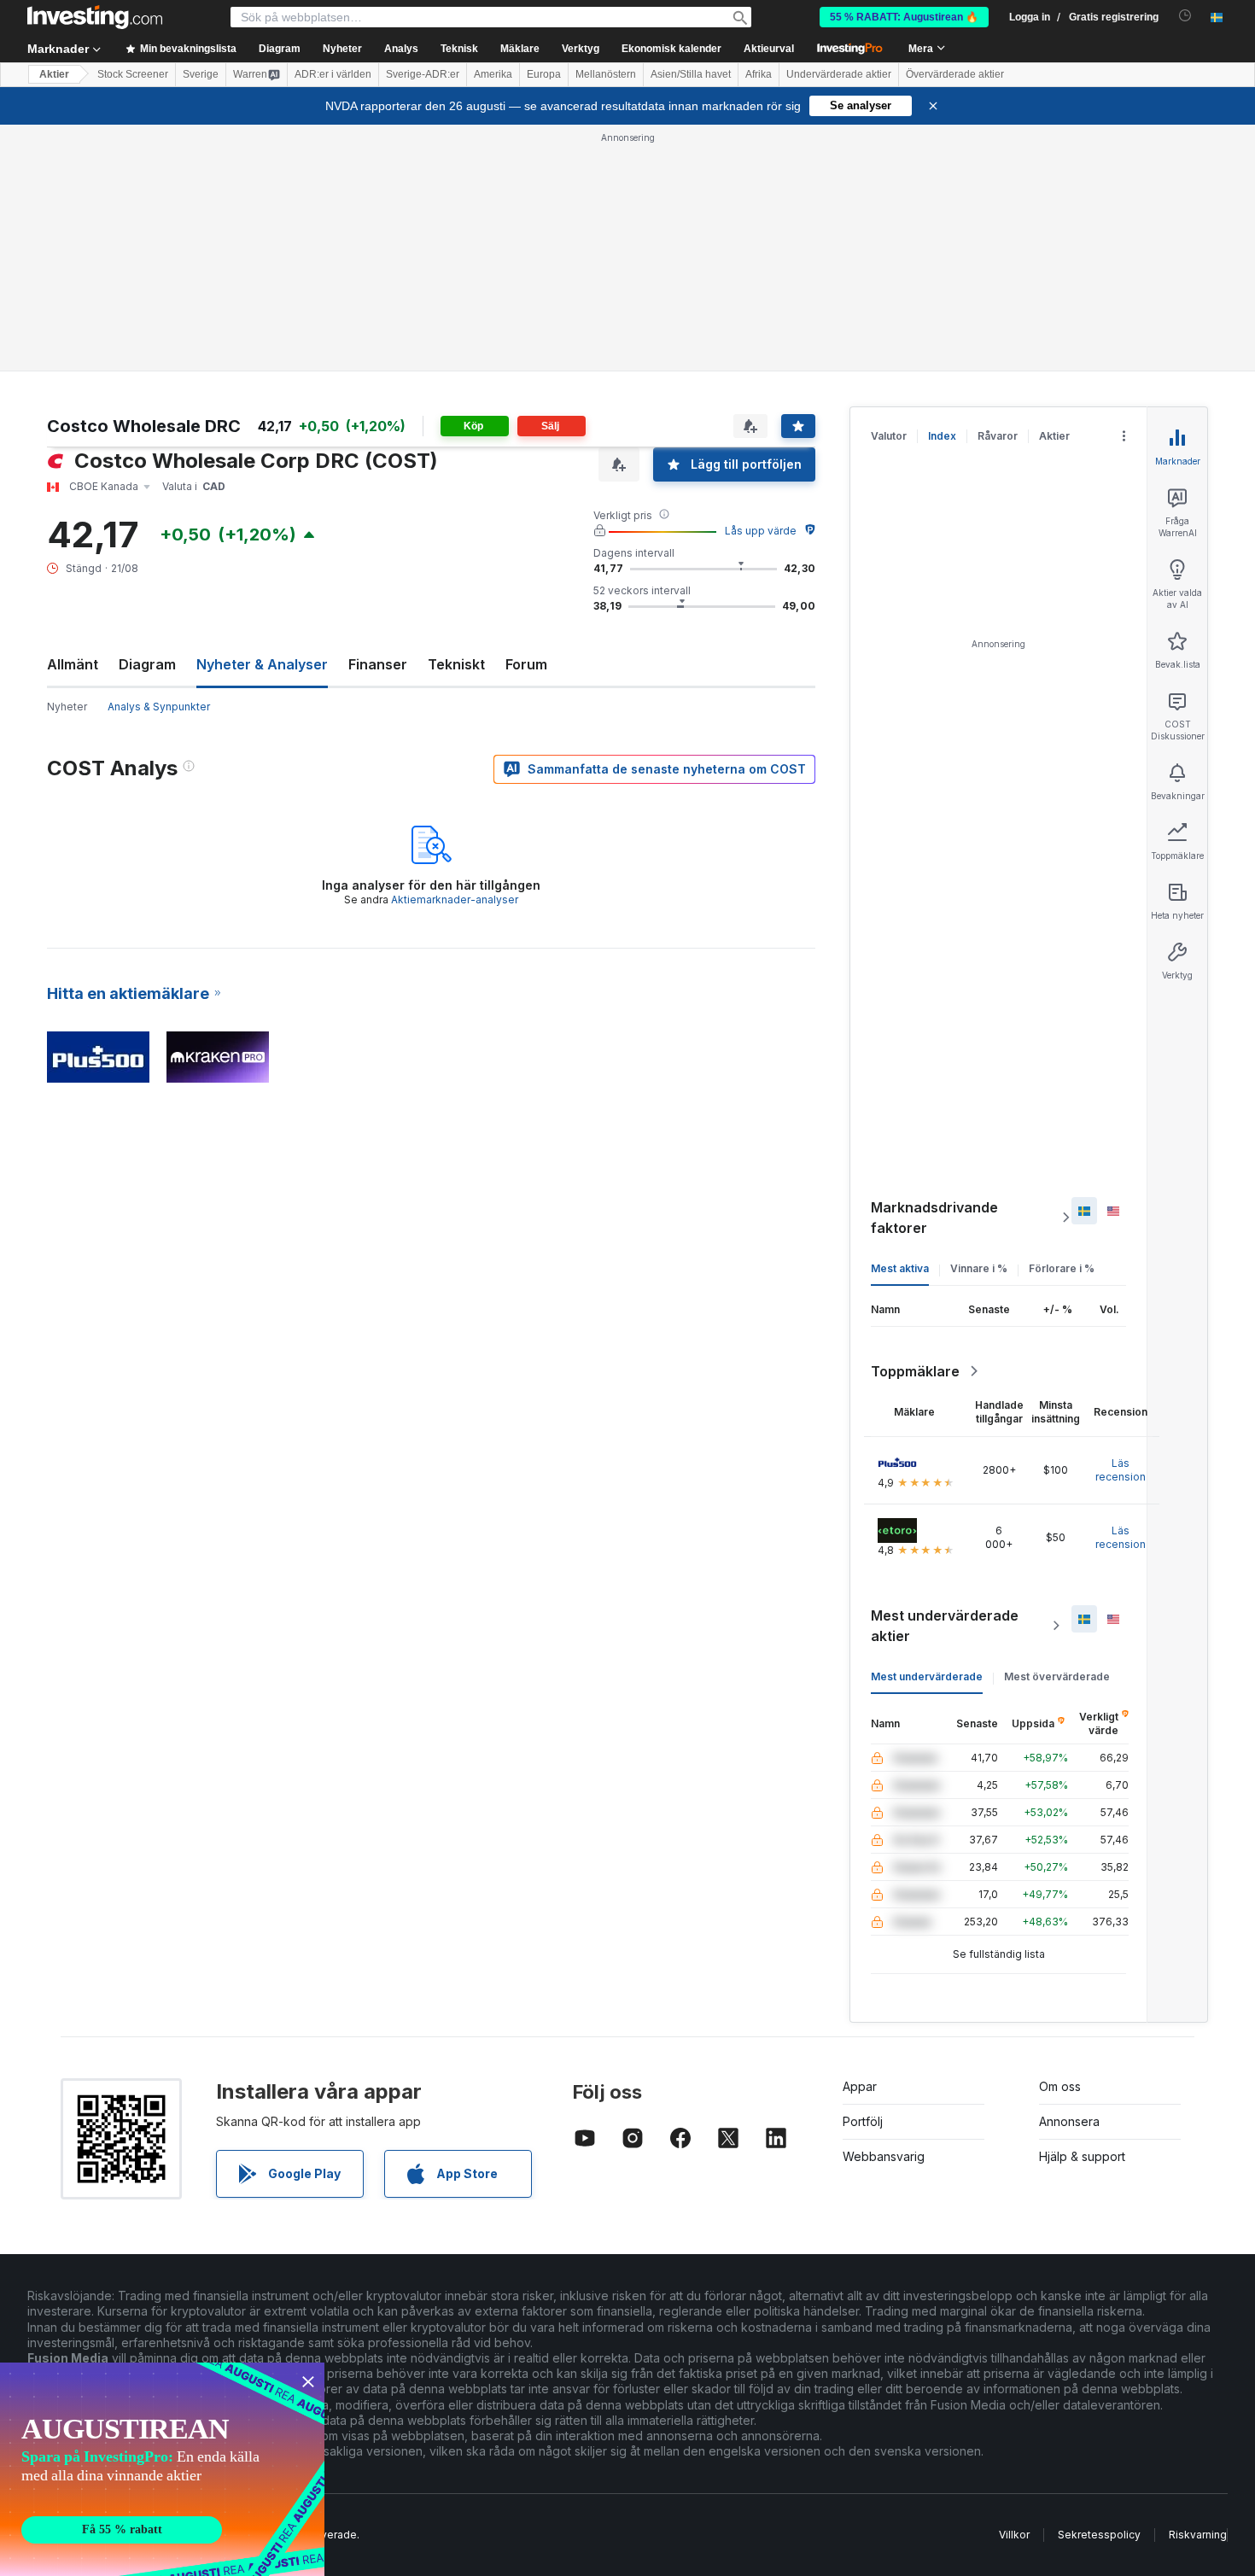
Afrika (759, 74)
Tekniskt (456, 664)
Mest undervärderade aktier (945, 1626)
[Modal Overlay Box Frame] (162, 2469)
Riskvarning (1198, 2535)
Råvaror (998, 436)
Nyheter (67, 707)
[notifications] (1185, 16)
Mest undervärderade (927, 1676)
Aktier (54, 74)
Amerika (493, 74)
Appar (860, 2086)
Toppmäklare (915, 1371)
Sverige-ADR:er (423, 74)
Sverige (201, 74)
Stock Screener (133, 74)
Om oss (1060, 2086)
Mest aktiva (900, 1268)
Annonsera (1069, 2121)
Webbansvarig (884, 2156)
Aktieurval (769, 49)
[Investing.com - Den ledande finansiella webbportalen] (95, 17)
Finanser (378, 664)
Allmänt (73, 664)
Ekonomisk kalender (671, 49)
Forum (526, 664)
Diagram (147, 664)
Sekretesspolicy (1099, 2535)
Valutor (889, 436)
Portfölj (863, 2121)
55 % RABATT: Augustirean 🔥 (904, 17)
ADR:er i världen (333, 74)
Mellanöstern (606, 74)
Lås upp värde (761, 531)
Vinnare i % (979, 1268)
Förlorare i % (1062, 1268)
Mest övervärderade (1057, 1676)
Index (942, 436)
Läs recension (1121, 1470)
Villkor (1014, 2535)
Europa (544, 74)
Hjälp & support (1082, 2156)
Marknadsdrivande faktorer (934, 1218)
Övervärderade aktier (955, 74)
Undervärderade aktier (839, 74)
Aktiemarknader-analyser (455, 900)
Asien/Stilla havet (691, 74)
